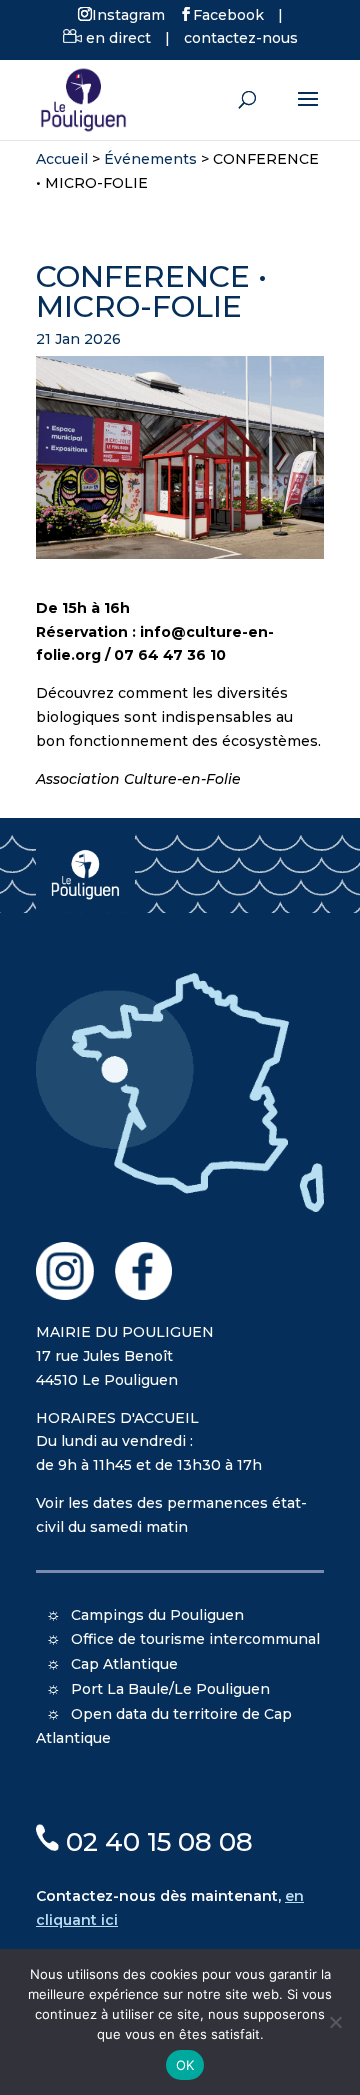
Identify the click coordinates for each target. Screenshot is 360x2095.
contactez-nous (241, 38)
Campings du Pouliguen (157, 1615)
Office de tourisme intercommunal (195, 1639)
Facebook (228, 14)
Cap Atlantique (124, 1664)
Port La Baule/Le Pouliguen (170, 1689)
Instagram (128, 14)
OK (185, 2065)
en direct (116, 38)
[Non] (335, 2022)
